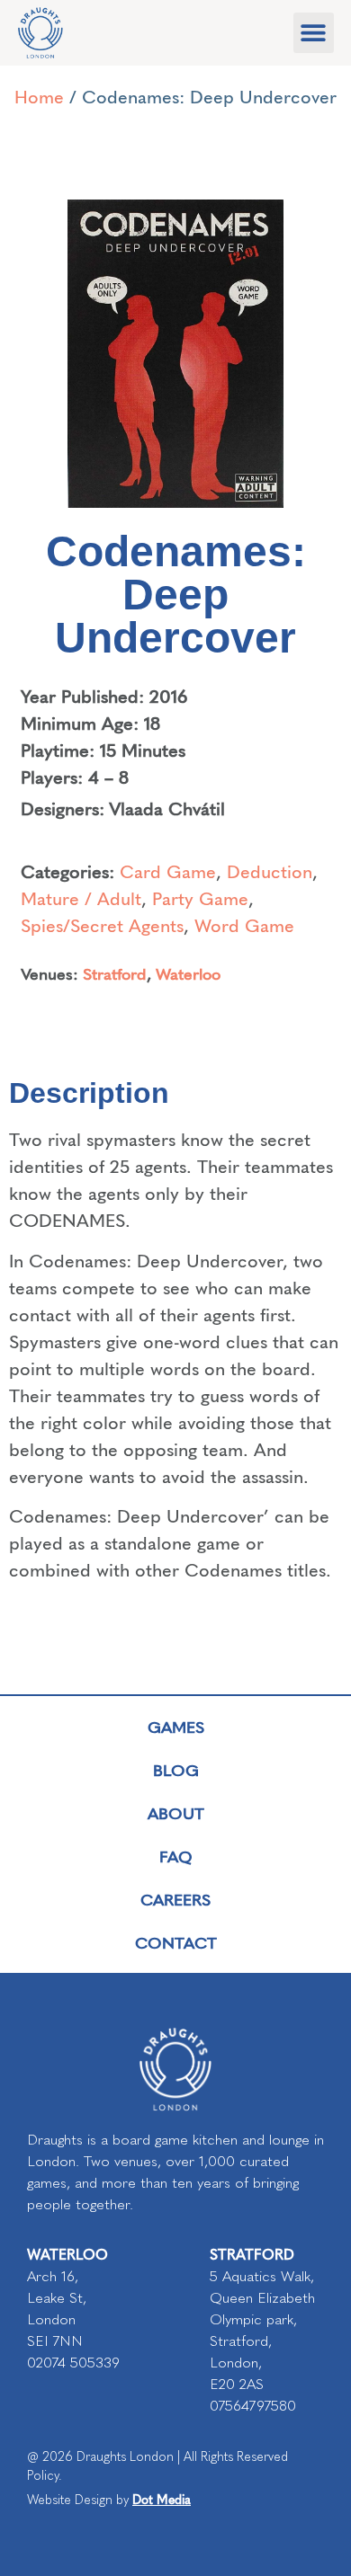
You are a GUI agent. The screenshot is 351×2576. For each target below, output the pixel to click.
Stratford (115, 973)
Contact (176, 1942)
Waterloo (188, 973)
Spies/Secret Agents (102, 924)
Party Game (200, 897)
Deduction (270, 871)
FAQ (176, 1856)
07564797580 (253, 2406)
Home (39, 96)
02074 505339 (73, 2363)
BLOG (176, 1769)
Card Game (168, 871)
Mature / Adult (81, 897)
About (176, 1812)
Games (176, 1726)
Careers (175, 1899)
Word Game (244, 924)
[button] (314, 33)
